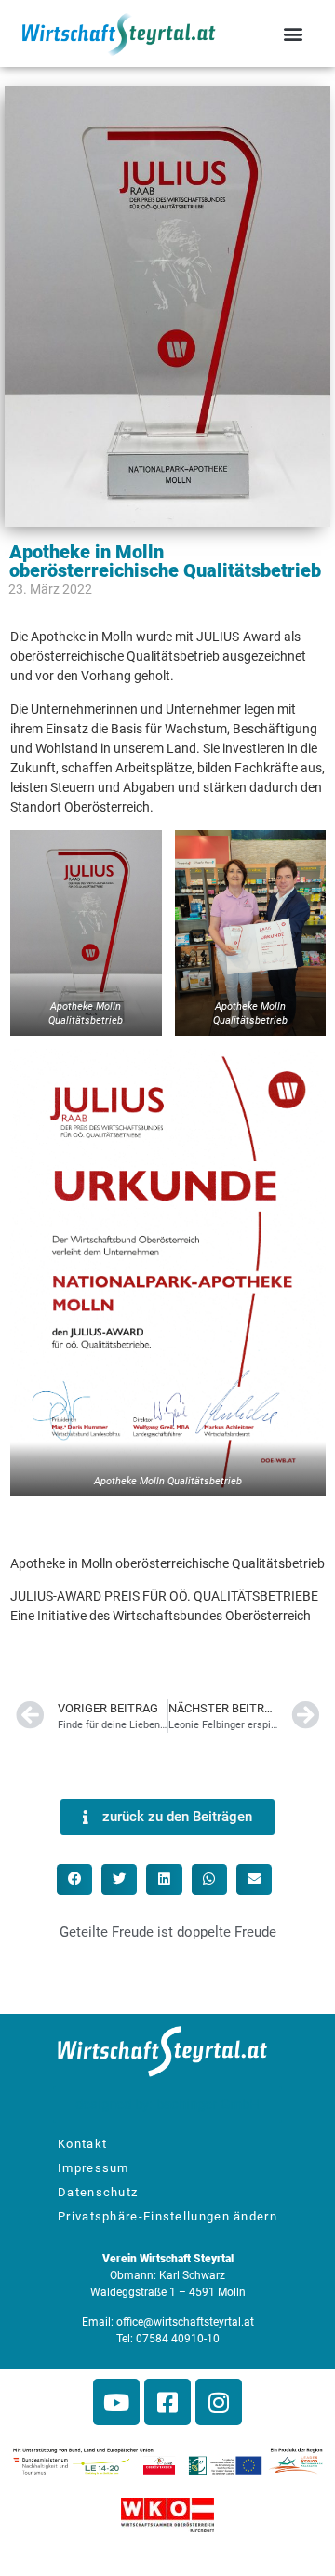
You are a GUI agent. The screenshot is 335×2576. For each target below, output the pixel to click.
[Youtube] (116, 2402)
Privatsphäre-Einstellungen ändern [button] (167, 2216)
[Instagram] (219, 2402)
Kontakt (82, 2144)
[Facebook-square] (167, 2402)
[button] (293, 33)
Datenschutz (98, 2192)
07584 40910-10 (178, 2339)
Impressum (94, 2168)
